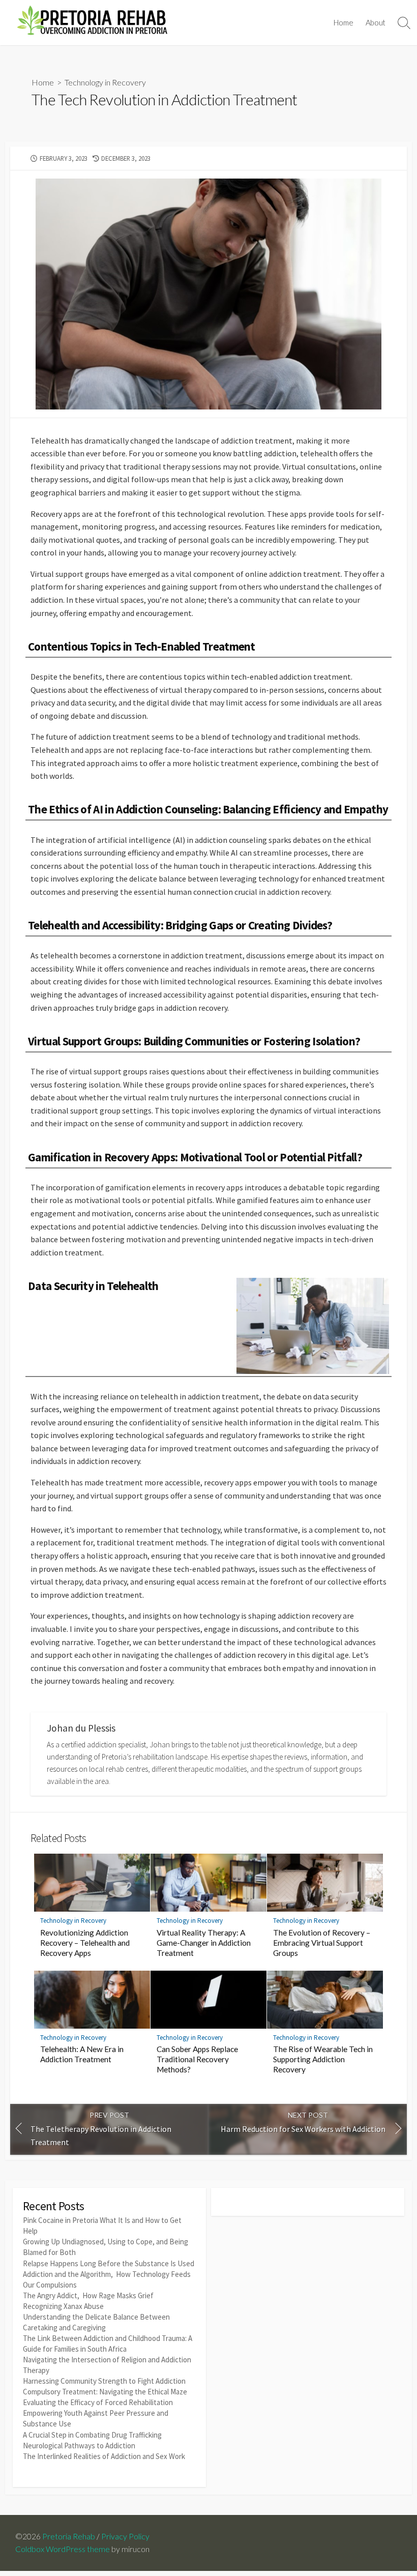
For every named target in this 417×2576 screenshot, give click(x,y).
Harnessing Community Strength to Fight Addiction (104, 2381)
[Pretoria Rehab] (92, 23)
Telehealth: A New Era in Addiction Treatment (82, 2054)
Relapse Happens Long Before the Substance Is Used (109, 2263)
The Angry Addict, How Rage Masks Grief (88, 2295)
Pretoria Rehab (69, 2536)
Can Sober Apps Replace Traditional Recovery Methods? (197, 2059)
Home (344, 22)
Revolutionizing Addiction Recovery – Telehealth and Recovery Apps (85, 1943)
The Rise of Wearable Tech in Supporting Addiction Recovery (323, 2059)
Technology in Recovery (105, 82)
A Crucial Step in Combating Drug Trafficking (92, 2435)
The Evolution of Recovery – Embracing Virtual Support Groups (322, 1943)
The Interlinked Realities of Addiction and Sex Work (104, 2456)
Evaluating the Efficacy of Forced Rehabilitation (98, 2402)
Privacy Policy (125, 2536)
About (376, 22)
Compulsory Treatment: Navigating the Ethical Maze (105, 2392)
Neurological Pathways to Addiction (79, 2446)
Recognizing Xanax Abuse (63, 2306)
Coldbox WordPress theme (63, 2549)
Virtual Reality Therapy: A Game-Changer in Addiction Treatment (204, 1943)
